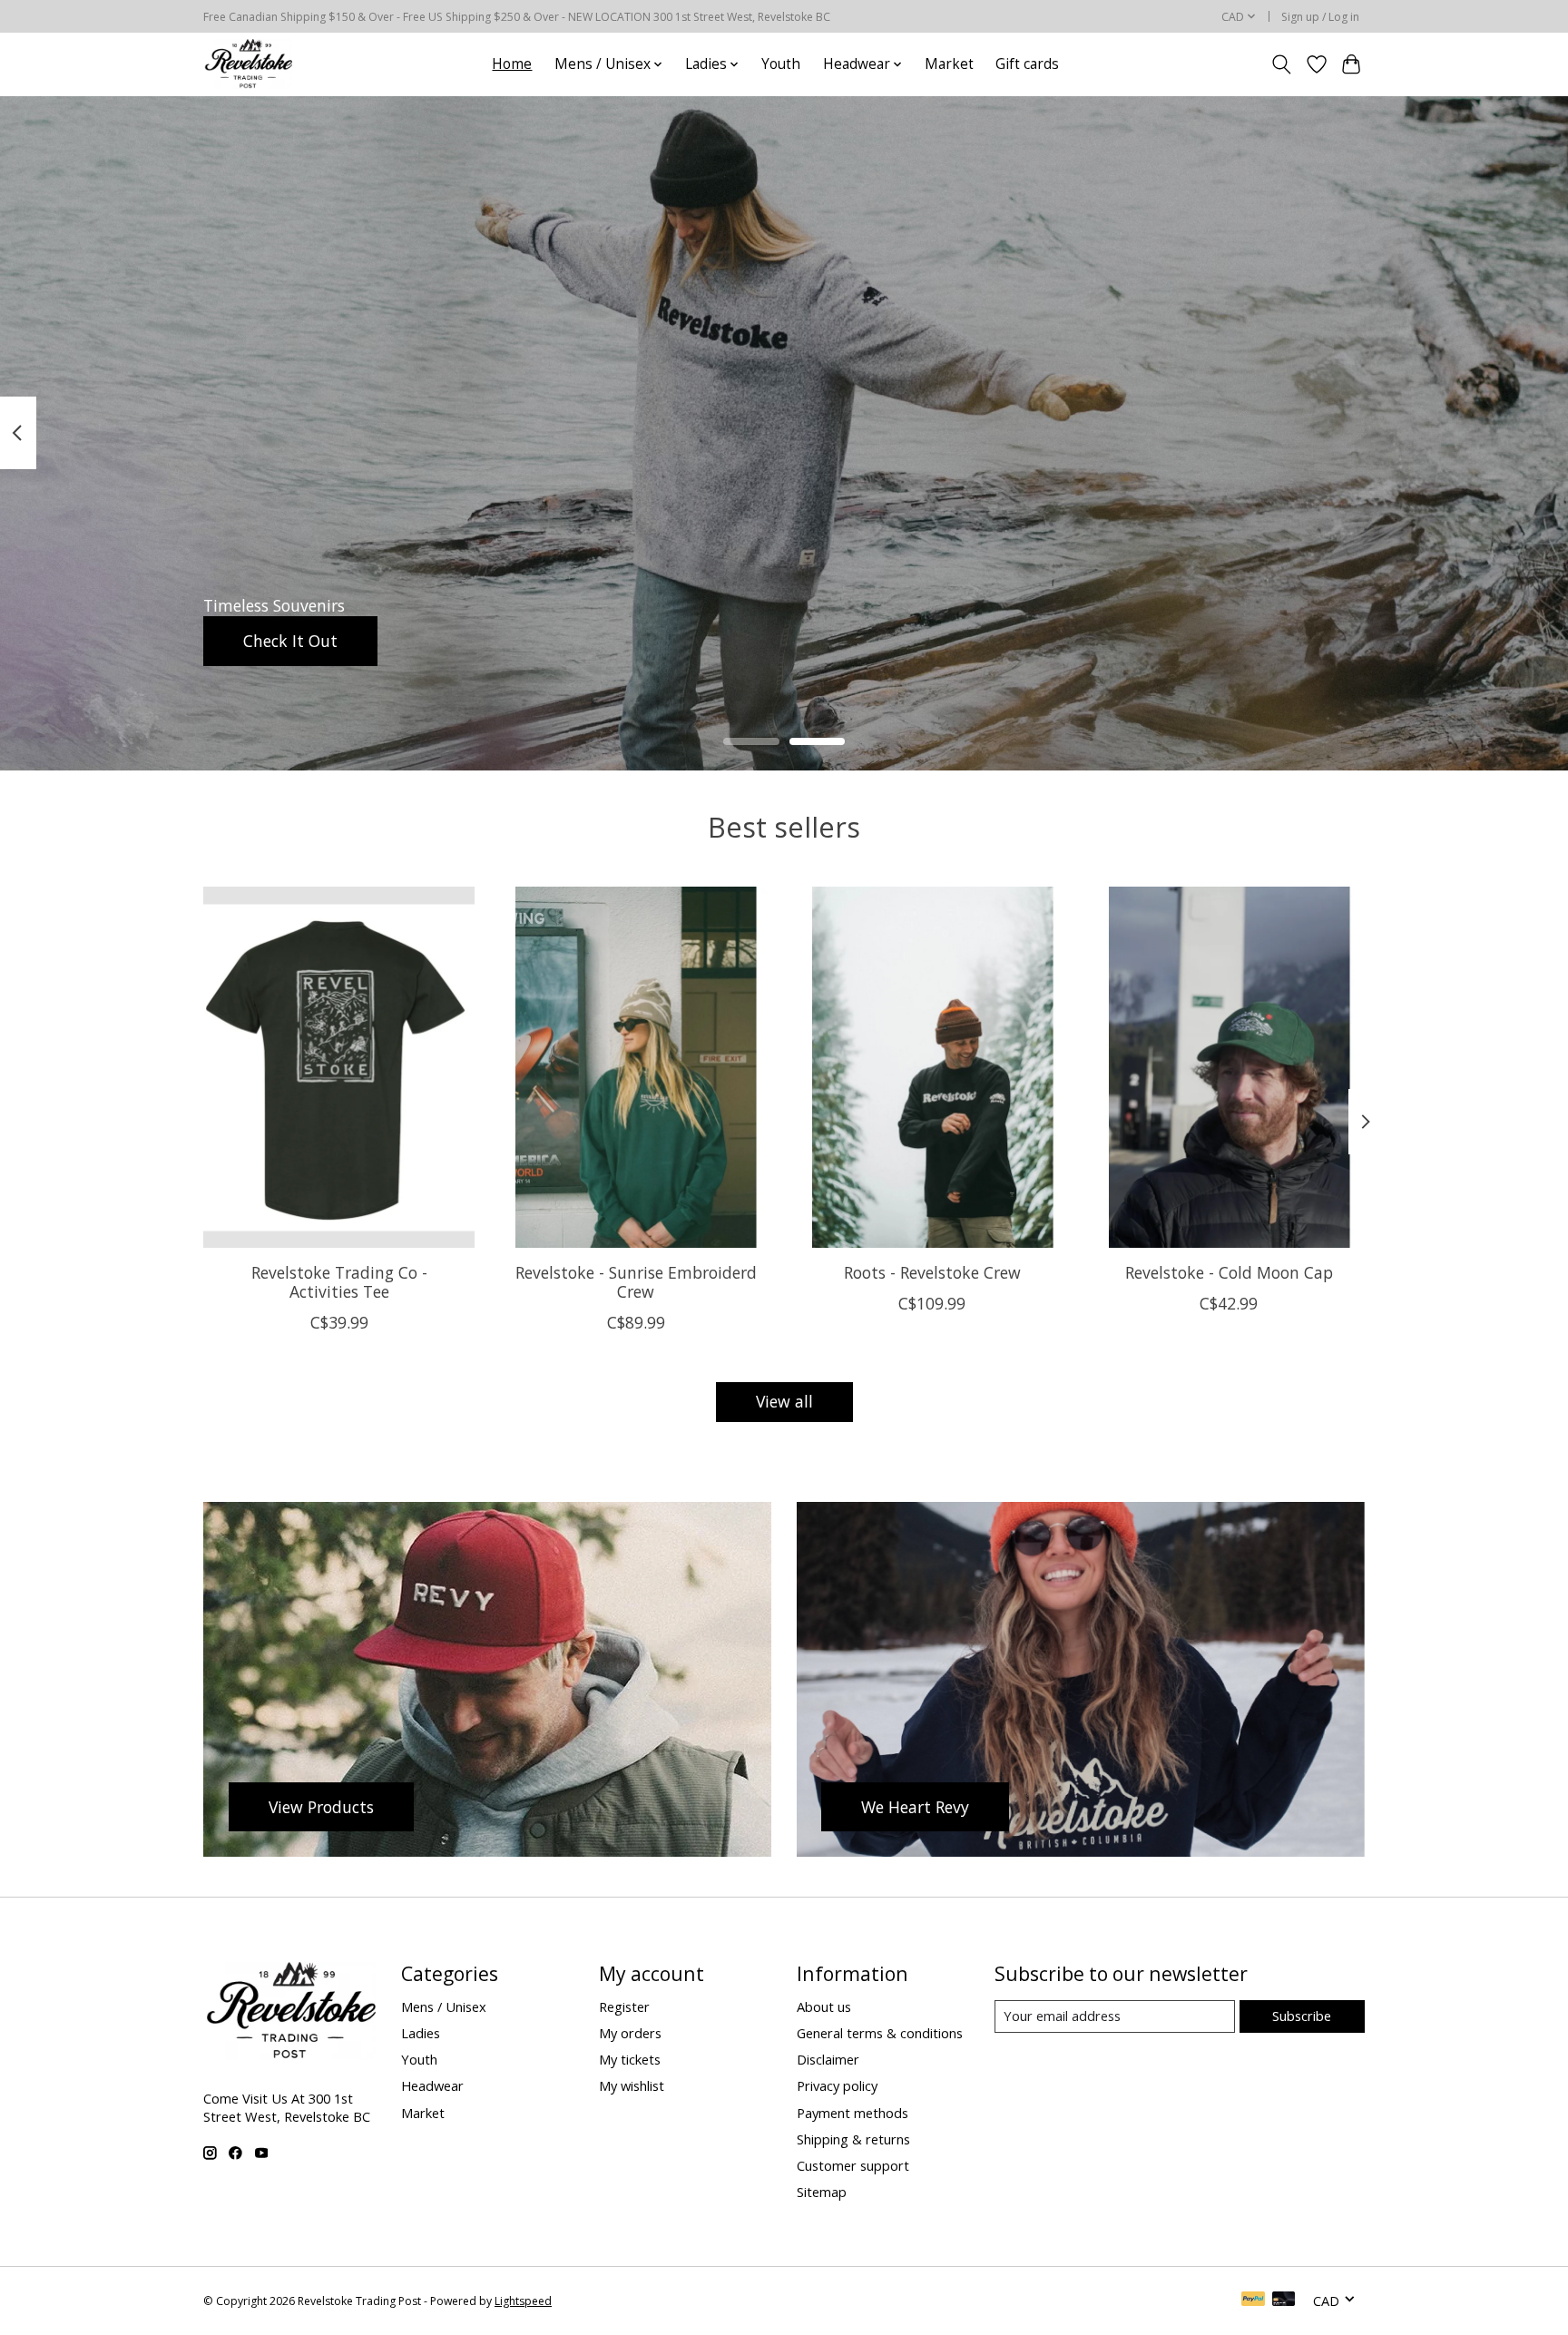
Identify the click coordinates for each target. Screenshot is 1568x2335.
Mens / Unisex (444, 2006)
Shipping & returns (853, 2139)
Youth (781, 64)
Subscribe (1302, 2016)
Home (512, 64)
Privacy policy (837, 2085)
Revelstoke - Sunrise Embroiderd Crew (636, 1281)
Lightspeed (523, 2301)
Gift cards (1027, 64)
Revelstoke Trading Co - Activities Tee (339, 1281)
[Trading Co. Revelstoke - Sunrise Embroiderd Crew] (636, 1067)
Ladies (421, 2033)
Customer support (853, 2165)
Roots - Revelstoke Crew (932, 1271)
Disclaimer (828, 2059)
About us (824, 2006)
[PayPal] (1253, 2301)
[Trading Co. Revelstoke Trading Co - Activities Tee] (339, 1067)
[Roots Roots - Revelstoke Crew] (932, 1067)
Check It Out (290, 640)
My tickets (630, 2059)
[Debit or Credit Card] (1284, 2301)
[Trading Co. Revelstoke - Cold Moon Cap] (1229, 1067)
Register (624, 2006)
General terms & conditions (880, 2033)
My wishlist (632, 2085)
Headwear (432, 2085)
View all (784, 1401)
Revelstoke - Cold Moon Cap (1229, 1271)
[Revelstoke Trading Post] (248, 64)
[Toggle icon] (1282, 64)
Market (949, 64)
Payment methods (853, 2113)
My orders (630, 2033)
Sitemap (822, 2192)
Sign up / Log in (1320, 17)
